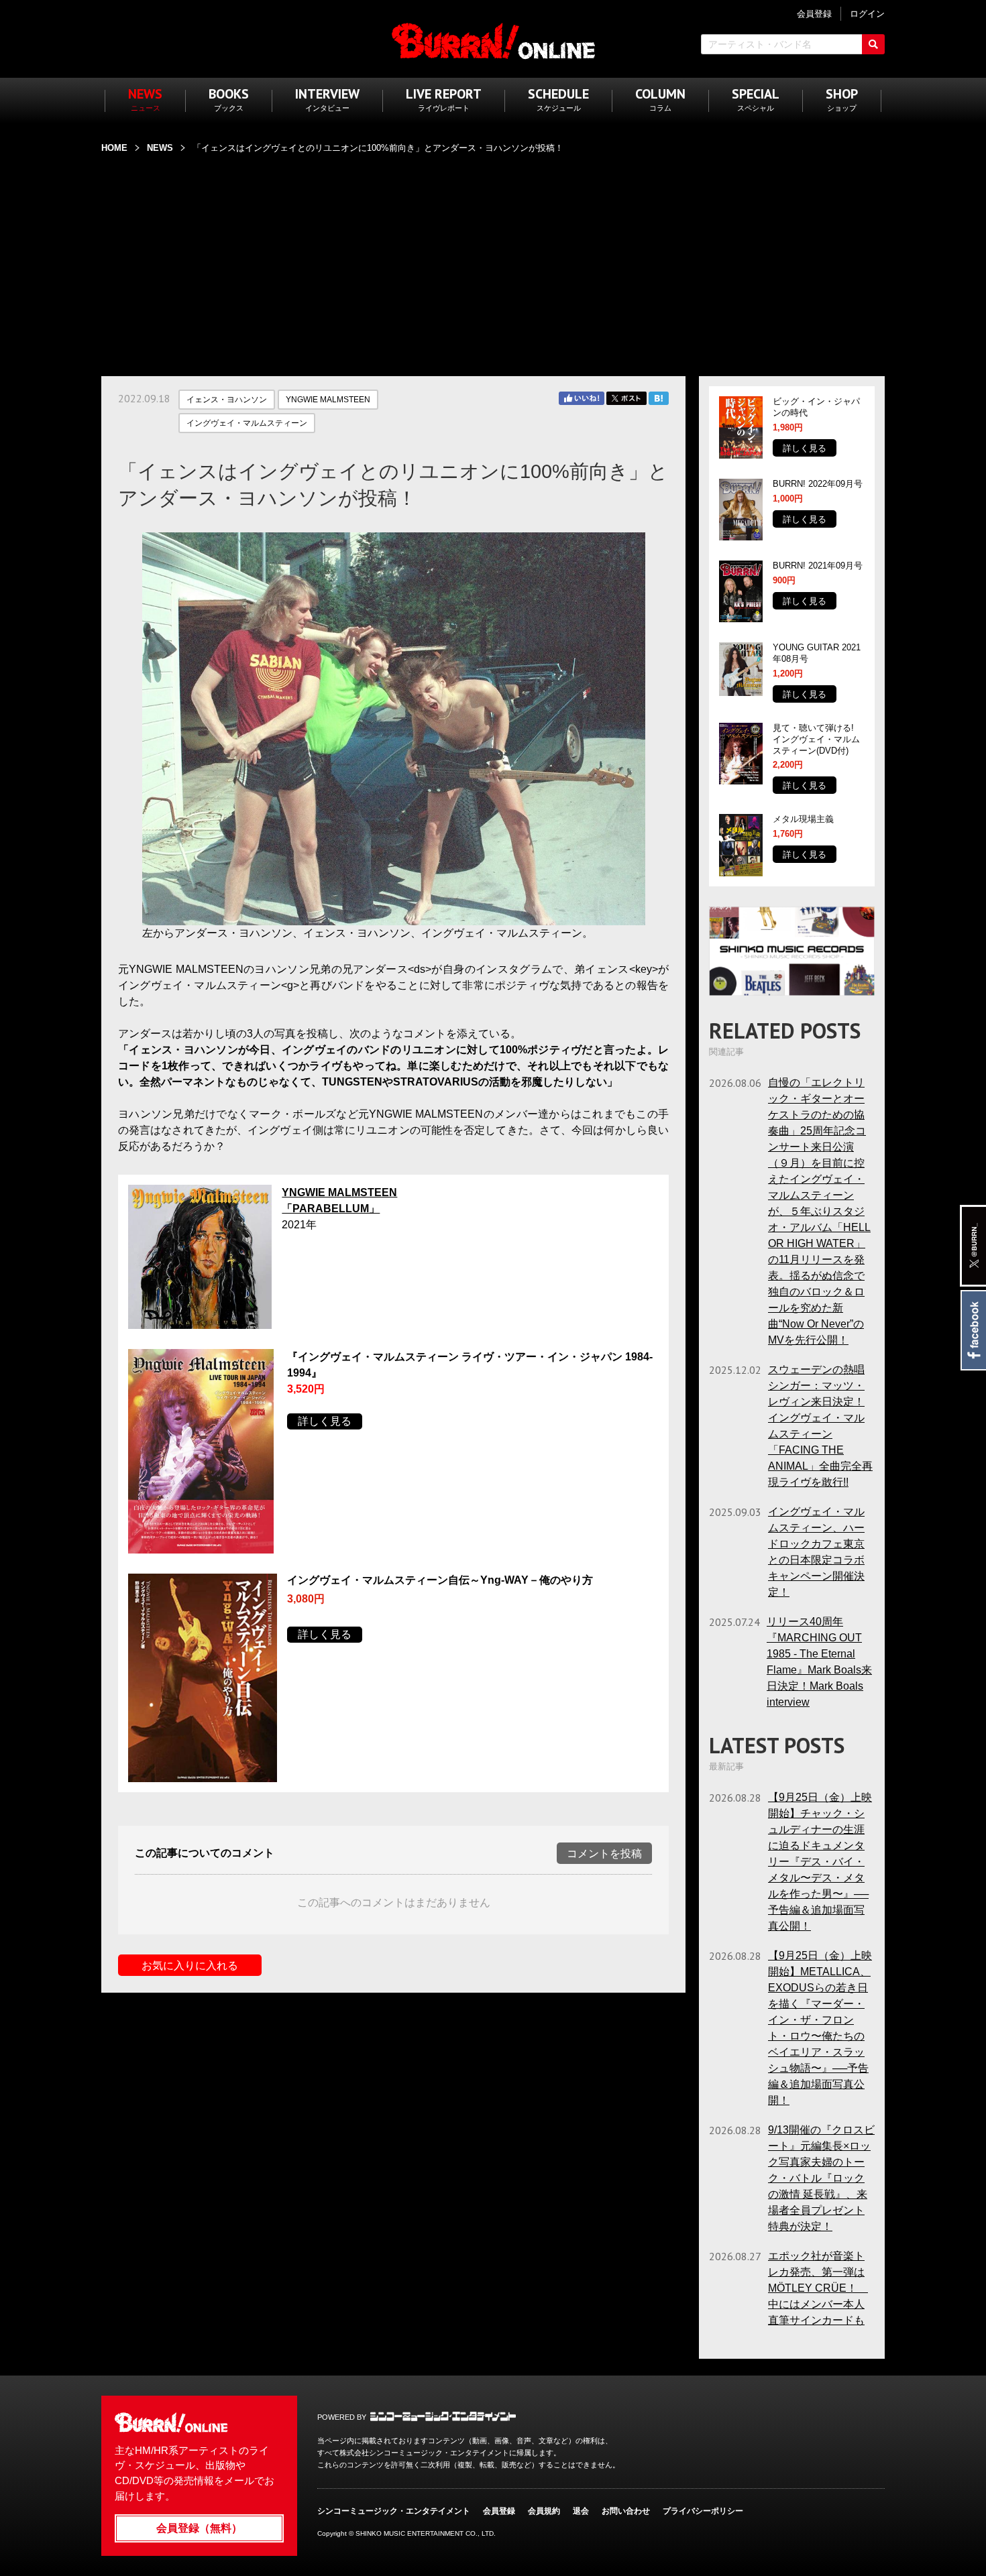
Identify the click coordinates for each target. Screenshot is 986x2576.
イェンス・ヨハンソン (227, 400)
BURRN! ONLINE (493, 41)
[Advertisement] (493, 257)
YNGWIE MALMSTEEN (328, 400)
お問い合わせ (626, 2511)
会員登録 (499, 2511)
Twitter (626, 398)
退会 (581, 2511)
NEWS (160, 148)
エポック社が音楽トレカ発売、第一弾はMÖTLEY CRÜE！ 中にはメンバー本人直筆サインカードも (818, 2288)
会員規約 (544, 2511)
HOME (114, 148)
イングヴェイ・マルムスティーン (247, 423)
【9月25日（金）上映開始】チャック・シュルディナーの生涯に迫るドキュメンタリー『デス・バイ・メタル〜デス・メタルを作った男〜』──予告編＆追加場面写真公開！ (820, 1862)
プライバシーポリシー (703, 2511)
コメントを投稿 (604, 1854)
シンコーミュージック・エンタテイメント (443, 2416)
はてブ (659, 398)
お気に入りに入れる (190, 1966)
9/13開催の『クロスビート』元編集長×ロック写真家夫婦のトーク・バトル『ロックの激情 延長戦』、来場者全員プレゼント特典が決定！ (821, 2178)
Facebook (973, 1330)
